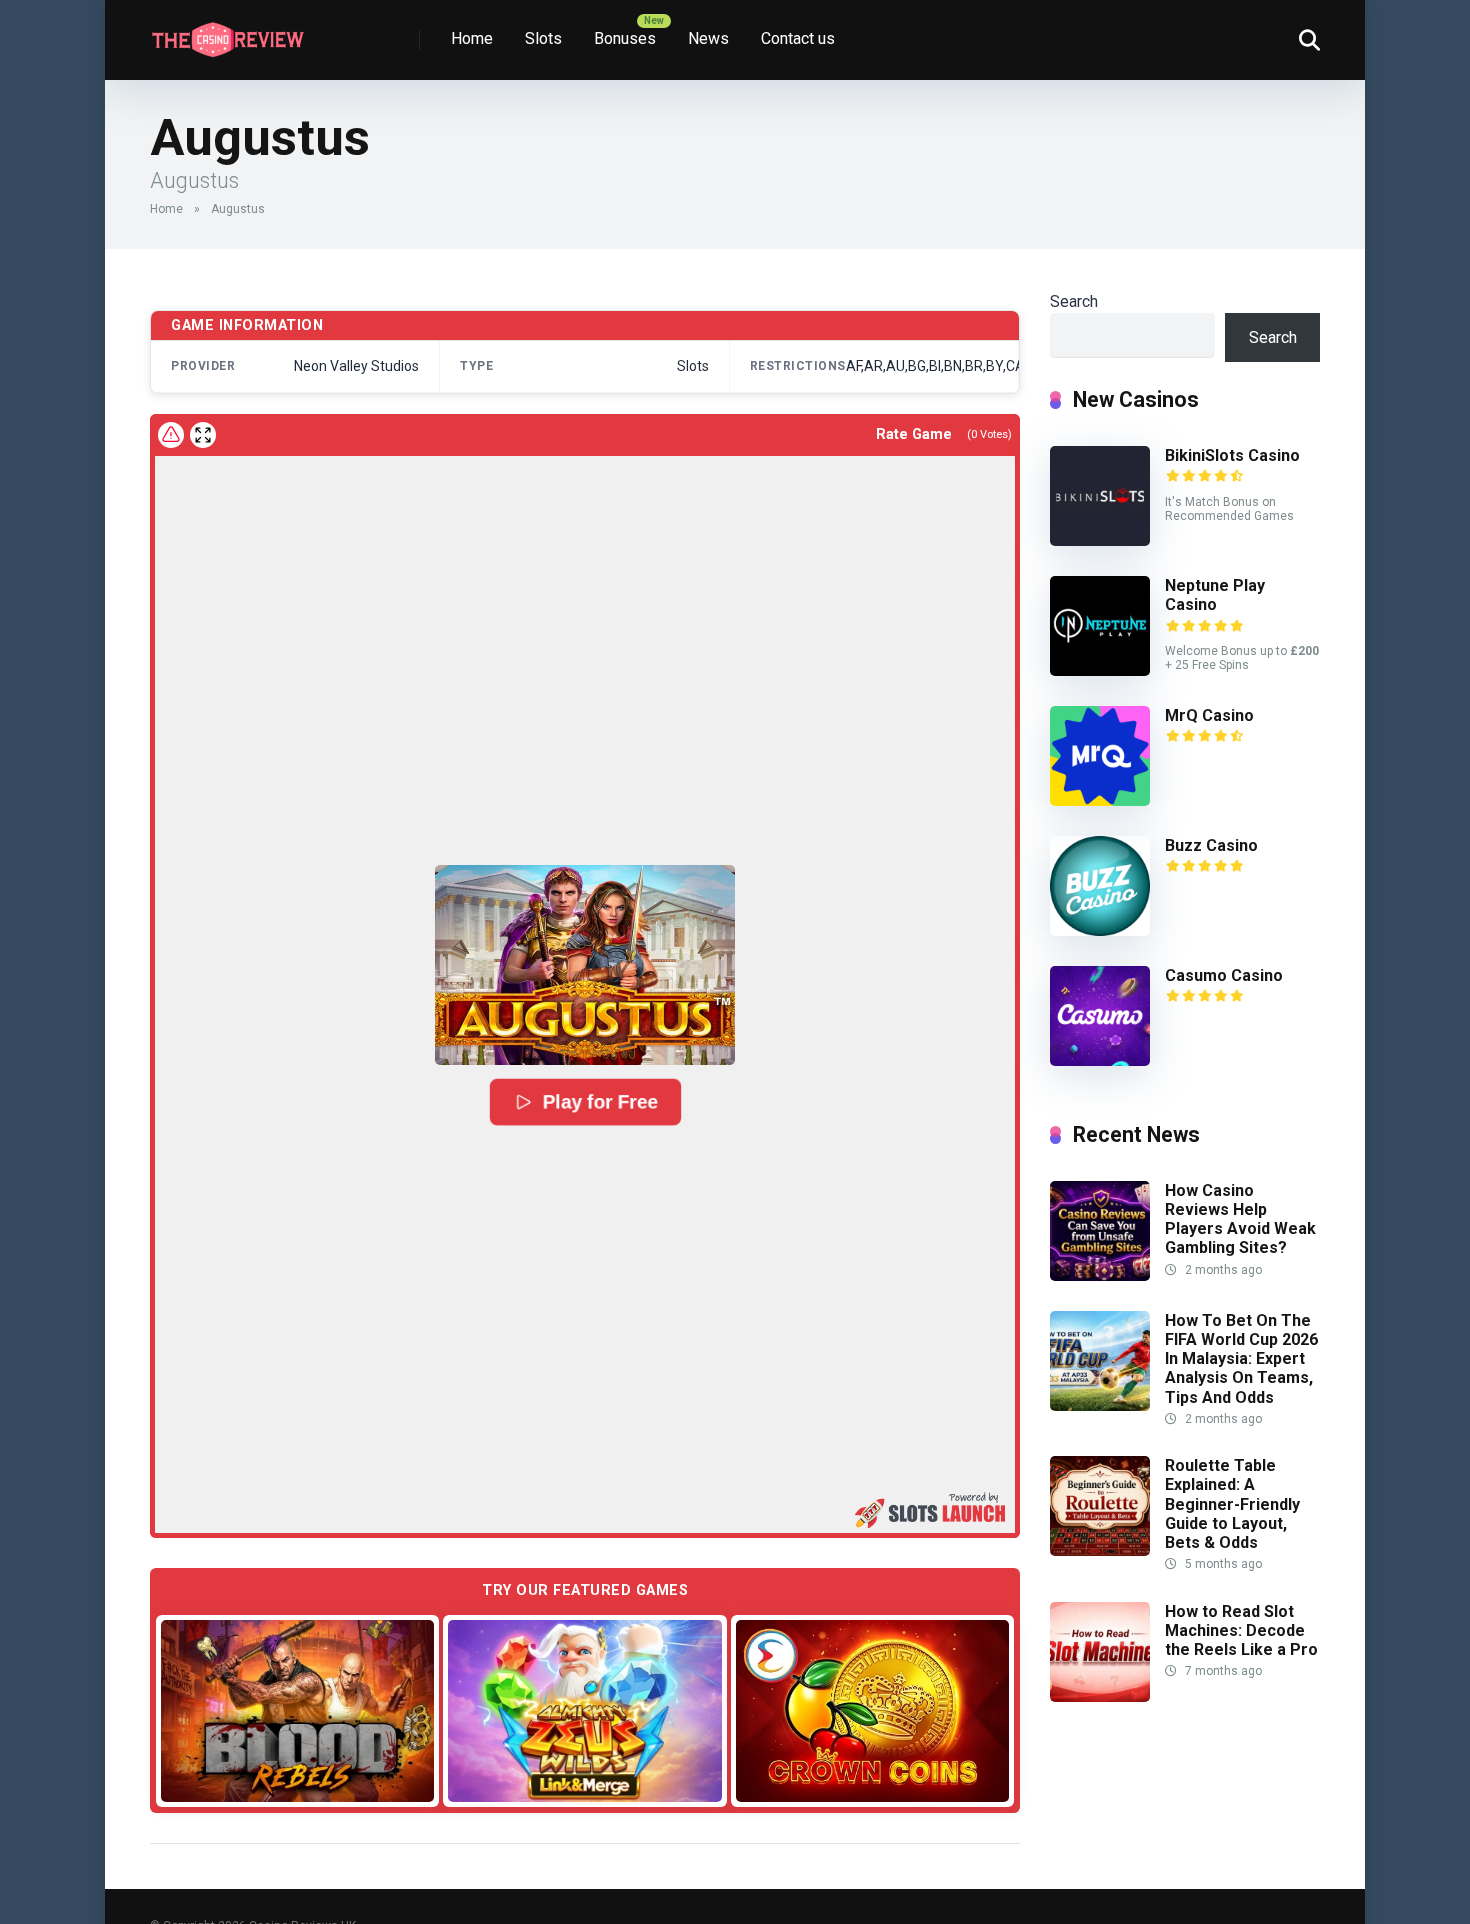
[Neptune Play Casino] (1100, 670)
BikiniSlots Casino (1232, 455)
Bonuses (625, 38)
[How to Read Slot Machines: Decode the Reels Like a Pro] (1100, 1696)
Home (472, 38)
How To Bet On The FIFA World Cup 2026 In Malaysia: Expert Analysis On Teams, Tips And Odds (1241, 1359)
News (708, 38)
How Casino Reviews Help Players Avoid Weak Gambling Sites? (1240, 1219)
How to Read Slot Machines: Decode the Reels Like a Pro (1241, 1630)
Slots (543, 38)
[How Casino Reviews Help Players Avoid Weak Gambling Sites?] (1100, 1275)
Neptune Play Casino (1215, 595)
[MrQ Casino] (1100, 800)
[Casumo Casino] (1100, 1060)
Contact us (798, 38)
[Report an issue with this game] (171, 435)
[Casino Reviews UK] (227, 32)
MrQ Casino (1209, 715)
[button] (585, 965)
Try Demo (298, 1709)
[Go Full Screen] (203, 435)
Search (1074, 301)
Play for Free (599, 1102)
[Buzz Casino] (1100, 930)
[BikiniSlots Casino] (1100, 540)
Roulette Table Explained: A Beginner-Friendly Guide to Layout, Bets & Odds (1232, 1504)
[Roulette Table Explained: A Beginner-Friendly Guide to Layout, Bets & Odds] (1100, 1550)
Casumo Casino (1224, 975)
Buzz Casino (1211, 845)
